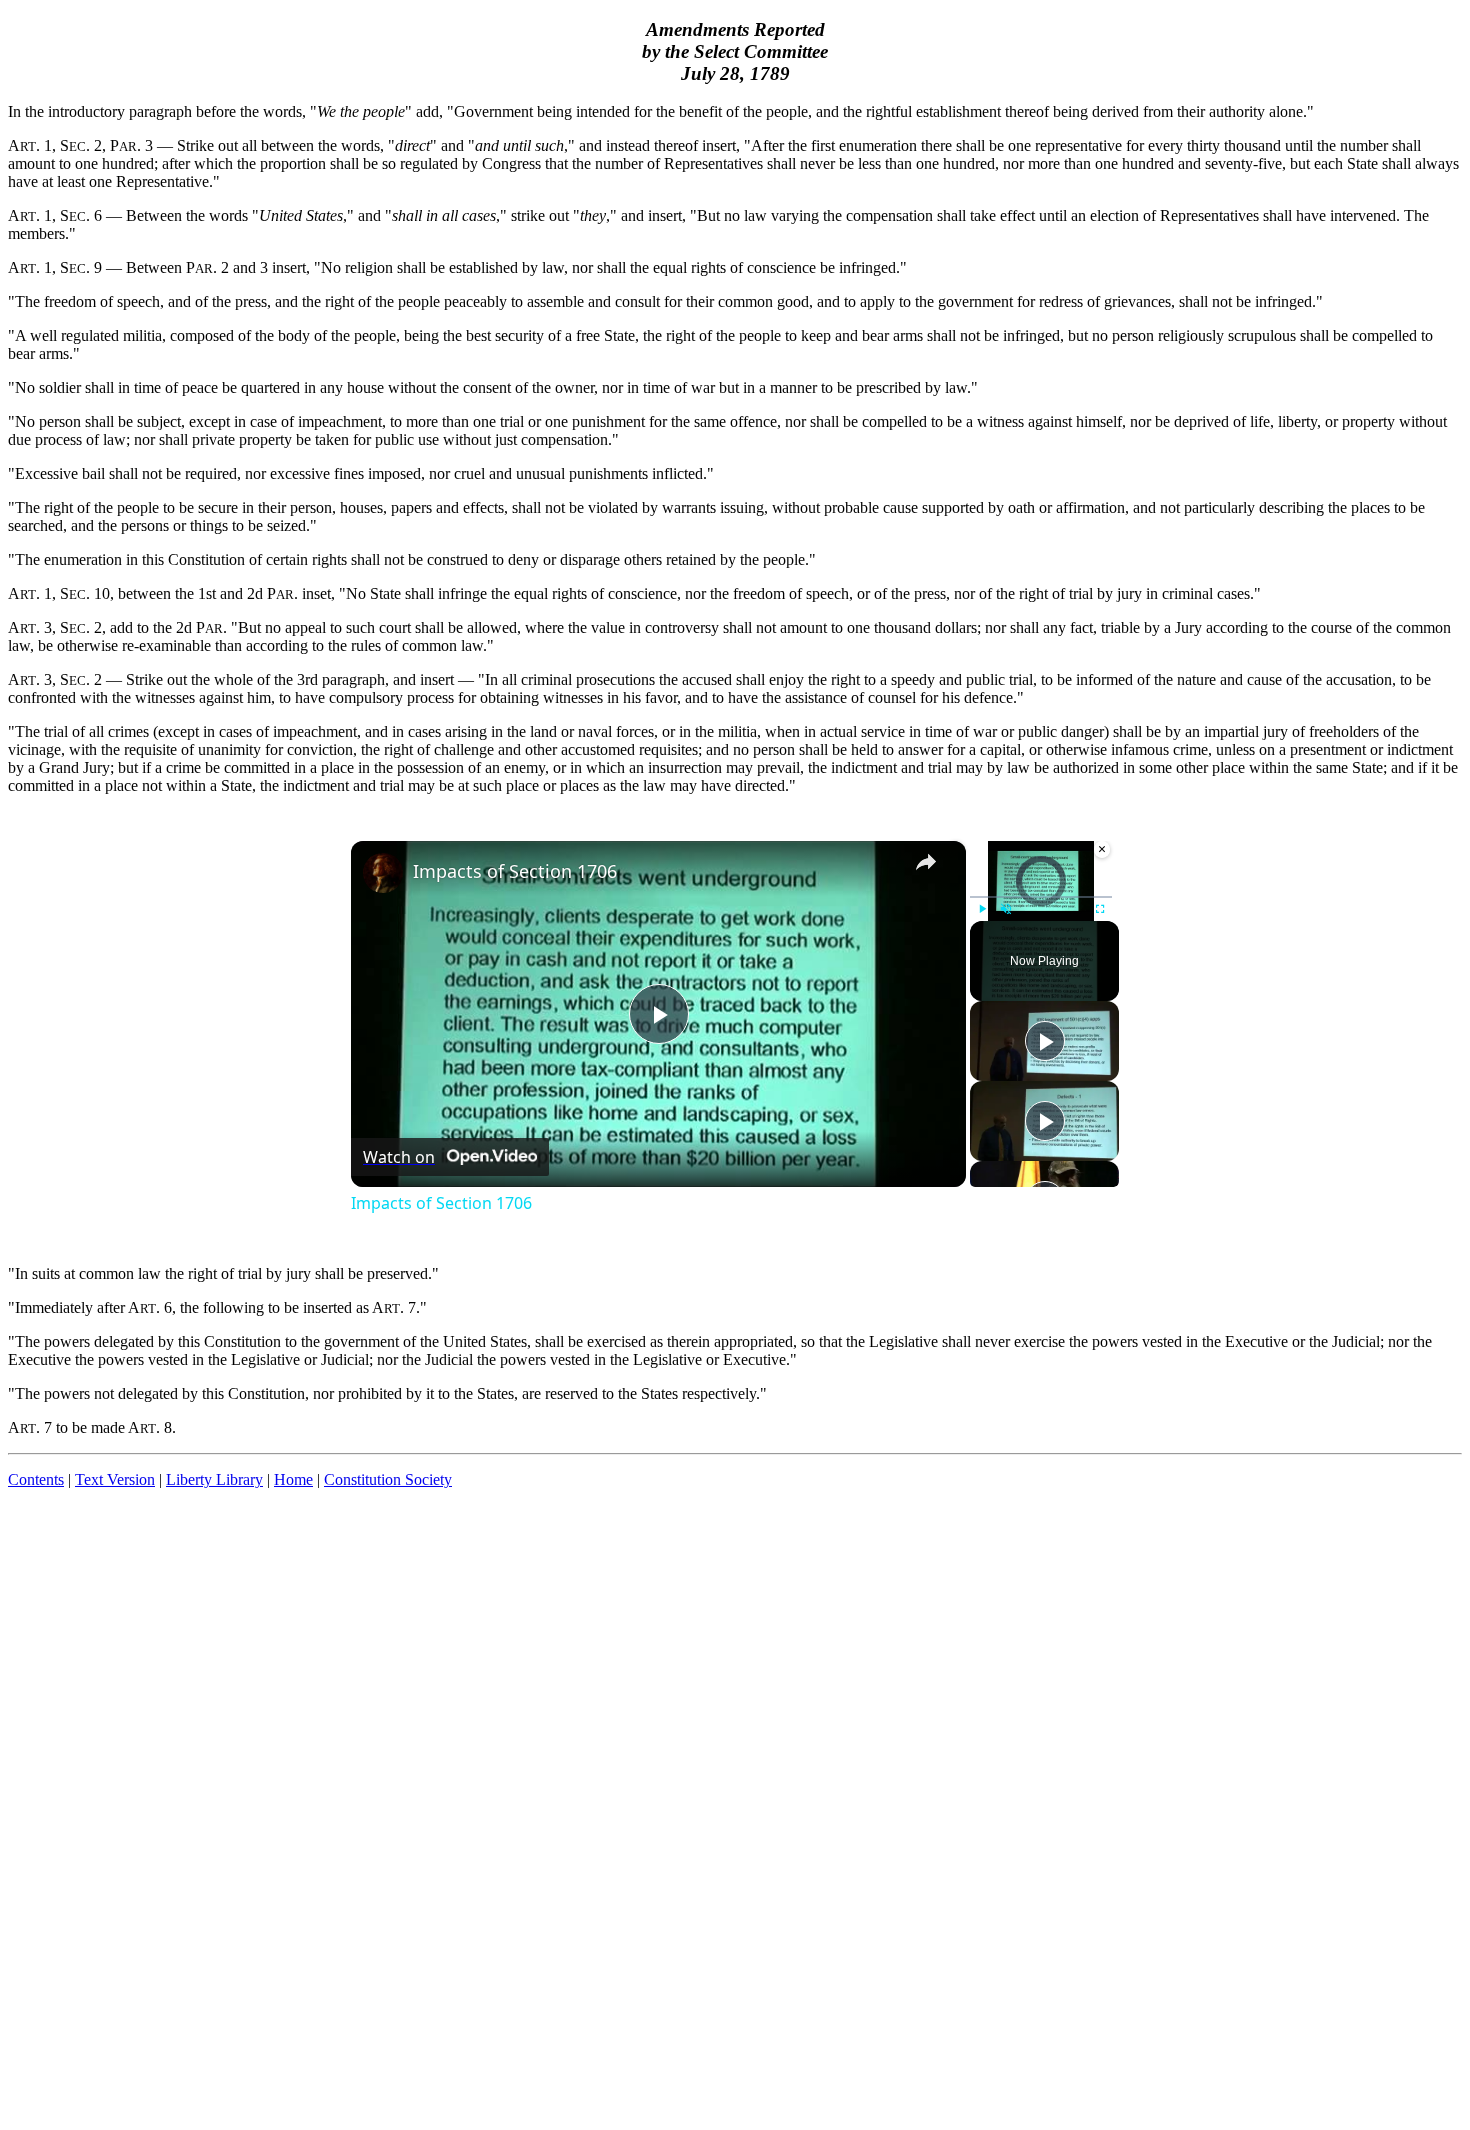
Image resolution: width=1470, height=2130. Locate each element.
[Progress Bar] (1041, 897)
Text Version (115, 1479)
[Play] (982, 909)
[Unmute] (1006, 909)
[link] (383, 873)
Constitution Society (388, 1479)
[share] (926, 862)
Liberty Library (214, 1479)
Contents (36, 1479)
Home (293, 1479)
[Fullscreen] (1100, 909)
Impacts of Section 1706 (515, 871)
